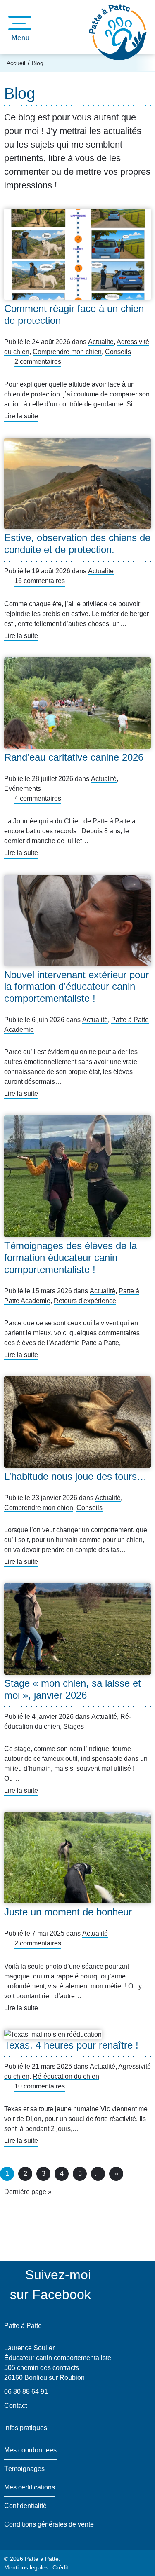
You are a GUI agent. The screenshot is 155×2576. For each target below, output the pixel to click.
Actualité (101, 342)
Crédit (60, 2567)
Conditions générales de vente (49, 2524)
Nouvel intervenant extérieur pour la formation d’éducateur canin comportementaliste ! (76, 987)
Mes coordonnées (30, 2450)
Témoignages (24, 2469)
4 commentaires (38, 798)
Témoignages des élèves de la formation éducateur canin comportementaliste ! (70, 1258)
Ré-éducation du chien (66, 2076)
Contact (15, 2406)
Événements (23, 789)
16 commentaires (40, 581)
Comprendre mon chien (67, 352)
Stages (74, 1726)
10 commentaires (40, 2086)
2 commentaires (38, 362)
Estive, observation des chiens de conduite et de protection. (77, 544)
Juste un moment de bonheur (68, 1912)
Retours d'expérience (85, 1301)
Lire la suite (21, 417)
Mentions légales (26, 2567)
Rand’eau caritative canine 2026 (74, 757)
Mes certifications (30, 2487)
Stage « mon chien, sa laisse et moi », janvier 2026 (73, 1689)
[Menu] (17, 23)
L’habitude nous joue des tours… (75, 1476)
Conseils (118, 352)
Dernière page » (28, 2192)
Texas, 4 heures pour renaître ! (71, 2045)
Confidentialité (25, 2506)
